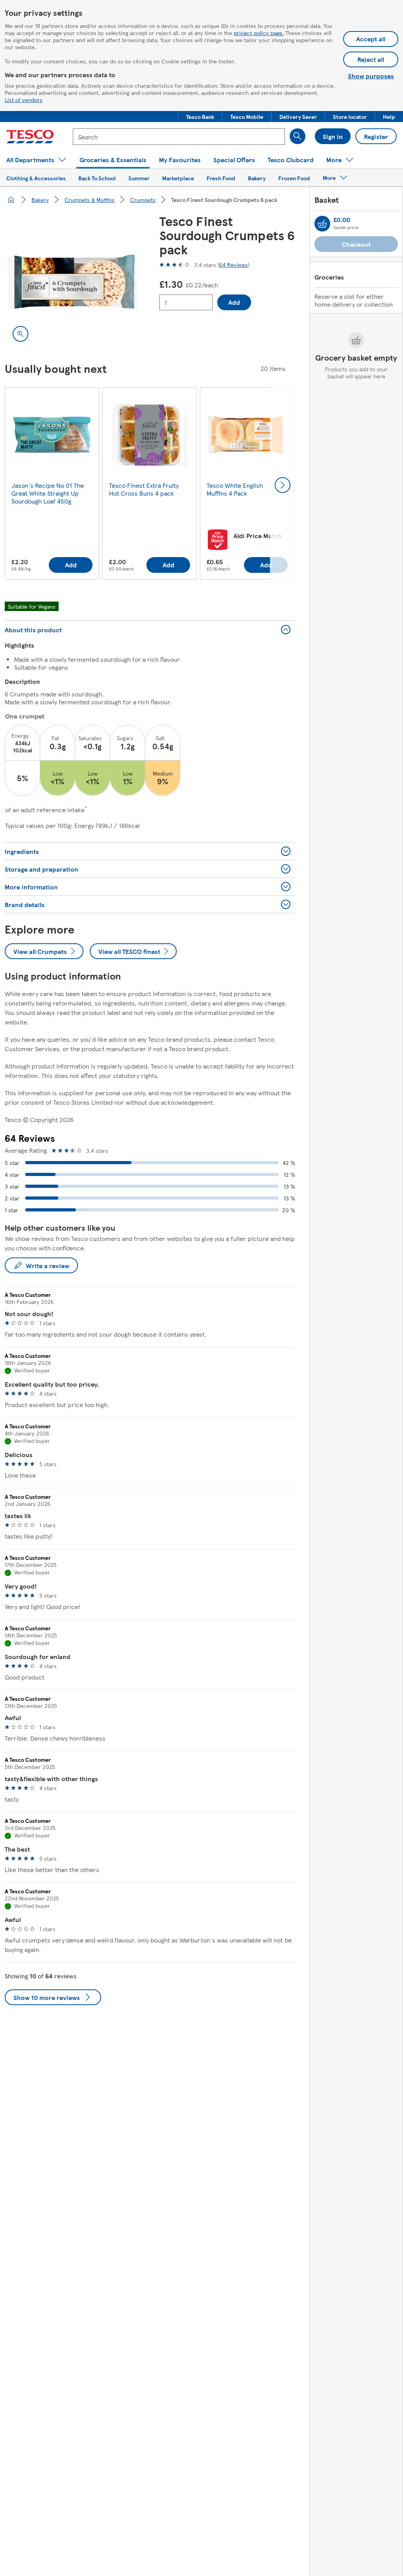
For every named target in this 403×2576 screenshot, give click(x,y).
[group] (52, 485)
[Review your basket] (322, 224)
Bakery (40, 200)
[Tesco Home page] (30, 137)
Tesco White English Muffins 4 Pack (235, 489)
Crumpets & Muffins (90, 200)
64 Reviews (234, 265)
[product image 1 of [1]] (73, 282)
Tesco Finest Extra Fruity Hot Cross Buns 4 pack (144, 489)
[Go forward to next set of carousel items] (283, 485)
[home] (11, 200)
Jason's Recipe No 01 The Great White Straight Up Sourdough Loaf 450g (48, 493)
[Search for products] (298, 136)
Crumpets (143, 200)
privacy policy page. (259, 33)
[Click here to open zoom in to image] (20, 334)
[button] (200, 117)
